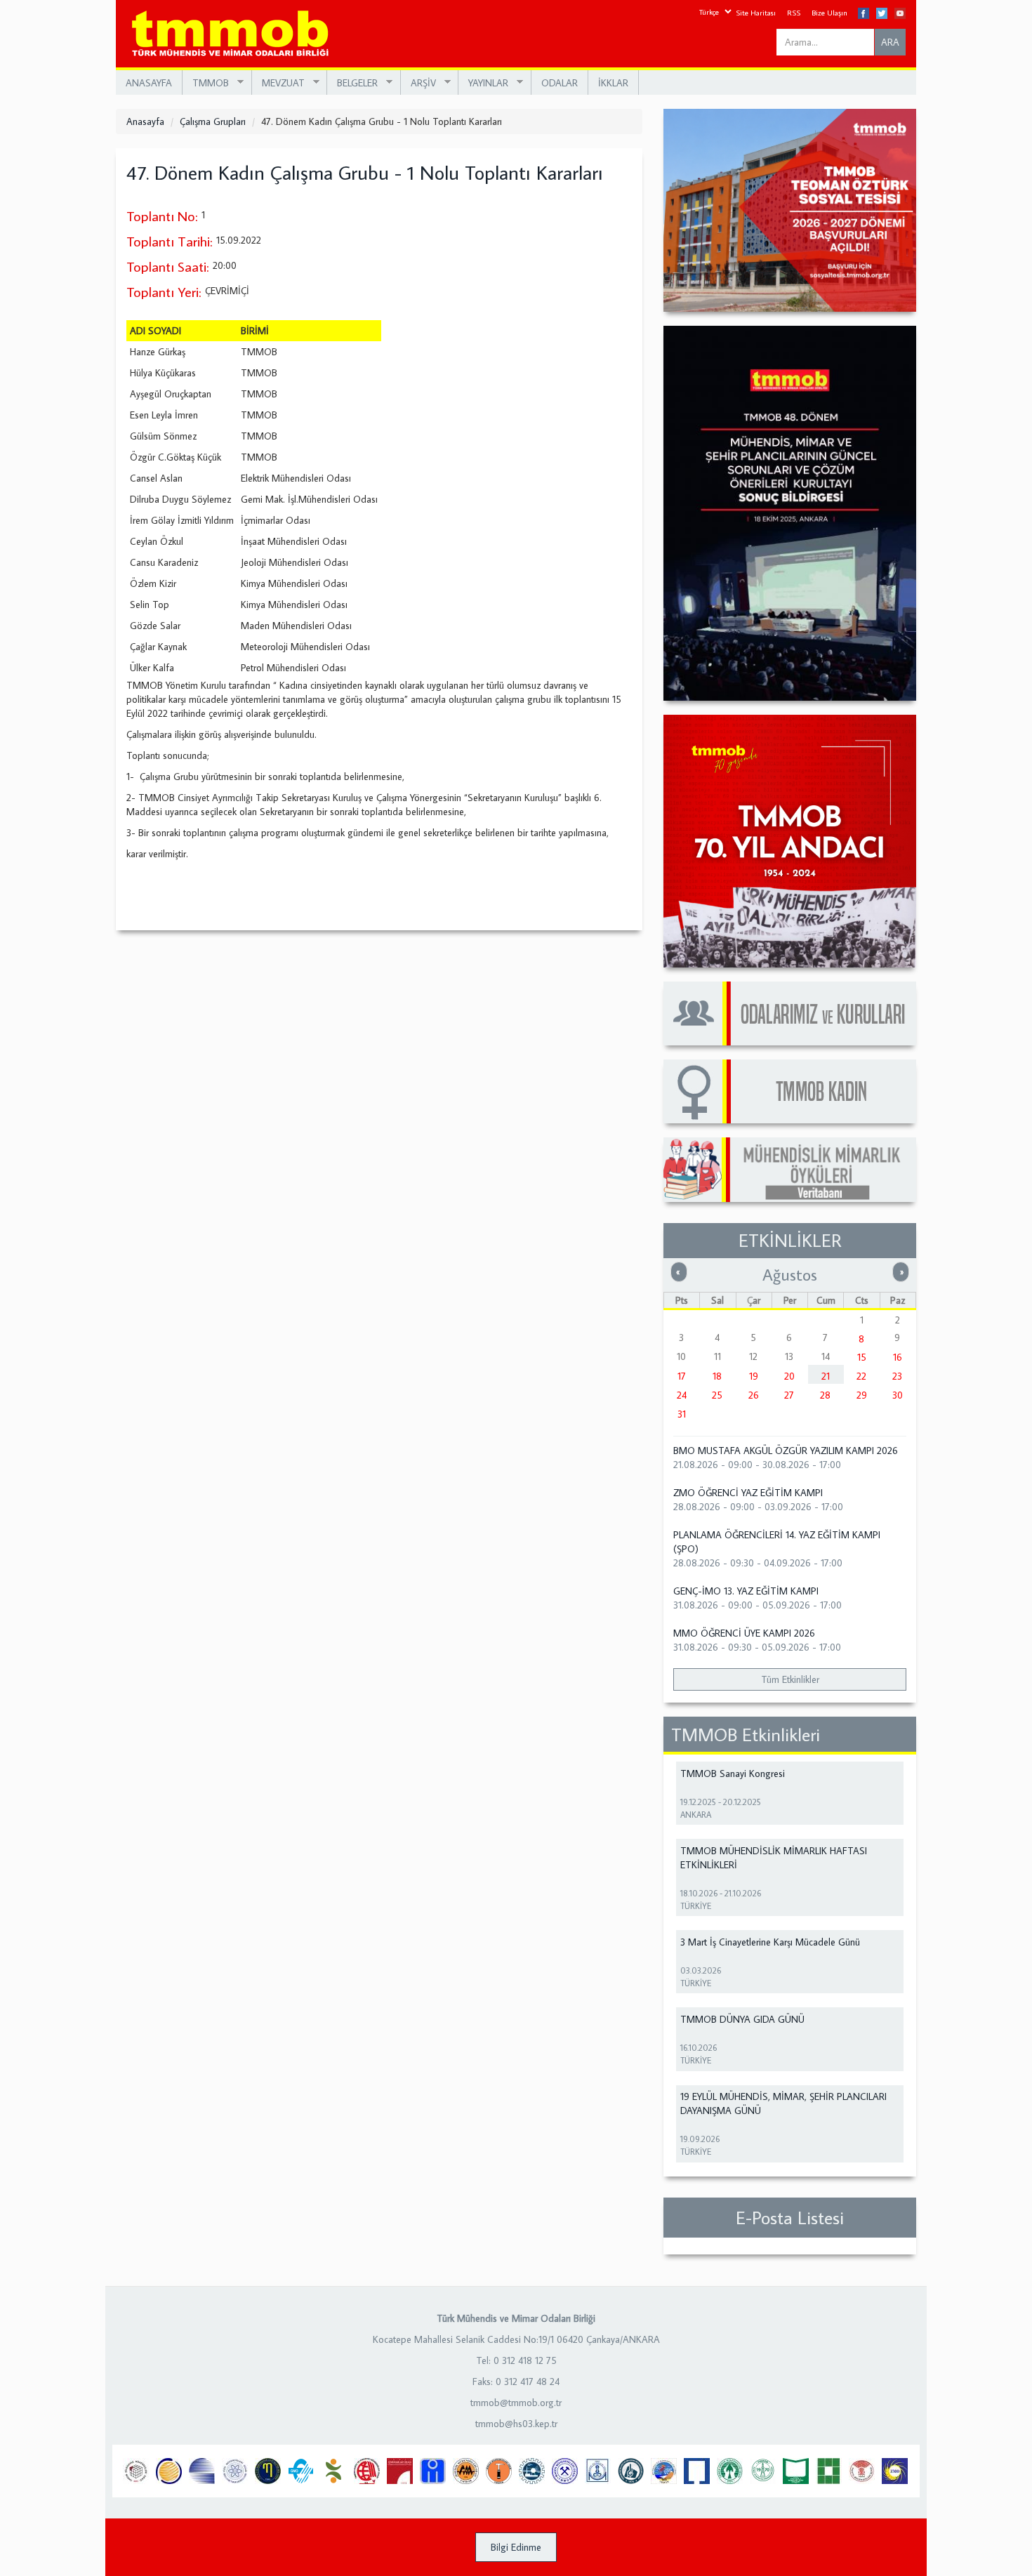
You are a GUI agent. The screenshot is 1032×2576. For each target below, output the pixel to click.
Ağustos (790, 1274)
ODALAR (560, 83)
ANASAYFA (149, 83)
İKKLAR (613, 83)
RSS (794, 13)
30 (898, 1395)
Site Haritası (756, 13)
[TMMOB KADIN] (790, 1091)
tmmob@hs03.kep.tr (516, 2424)
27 (789, 1395)
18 (717, 1376)
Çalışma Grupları (213, 121)
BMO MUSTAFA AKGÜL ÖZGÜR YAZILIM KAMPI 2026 (786, 1451)
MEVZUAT (278, 83)
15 (862, 1357)
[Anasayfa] (236, 34)
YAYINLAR (483, 83)
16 (898, 1357)
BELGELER (352, 83)
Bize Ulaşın (829, 13)
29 (862, 1395)
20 (789, 1376)
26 (754, 1395)
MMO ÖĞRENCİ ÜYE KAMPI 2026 (744, 1633)
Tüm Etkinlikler (790, 1679)
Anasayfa (145, 121)
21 (826, 1376)
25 (717, 1395)
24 (682, 1395)
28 (825, 1395)
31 (682, 1414)
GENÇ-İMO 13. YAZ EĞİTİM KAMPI (746, 1591)
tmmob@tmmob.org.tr (516, 2403)
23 (897, 1376)
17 (682, 1376)
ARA (890, 42)
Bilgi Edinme (516, 2547)
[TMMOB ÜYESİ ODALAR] (790, 1013)
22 (861, 1376)
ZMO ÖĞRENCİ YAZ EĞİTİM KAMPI (748, 1493)
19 (754, 1376)
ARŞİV (418, 83)
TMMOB (206, 83)
